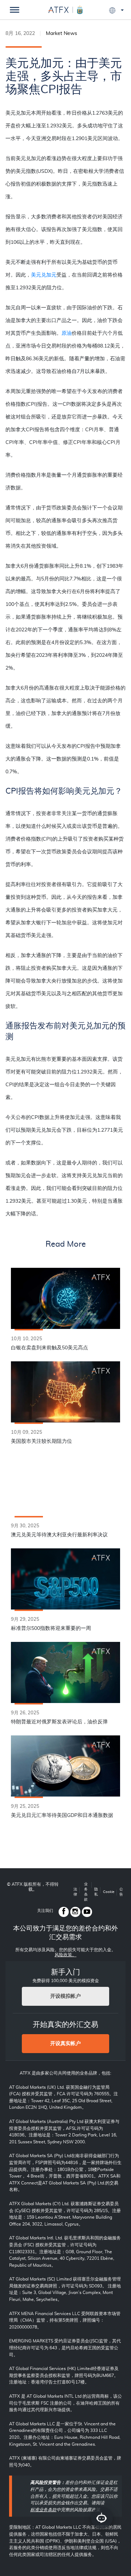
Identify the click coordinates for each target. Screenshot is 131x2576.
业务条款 (86, 1892)
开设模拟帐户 (65, 1996)
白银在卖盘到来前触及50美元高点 (49, 1348)
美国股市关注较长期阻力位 (41, 1441)
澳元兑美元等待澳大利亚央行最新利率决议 (59, 1535)
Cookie (109, 1892)
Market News (61, 33)
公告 (121, 1892)
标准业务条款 (43, 2510)
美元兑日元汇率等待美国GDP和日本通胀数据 (62, 1815)
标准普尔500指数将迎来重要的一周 (51, 1628)
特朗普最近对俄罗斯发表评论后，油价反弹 (59, 1722)
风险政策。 (65, 1955)
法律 (75, 1892)
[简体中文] (116, 10)
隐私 (96, 1892)
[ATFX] (65, 9)
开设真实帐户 (65, 2044)
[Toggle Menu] (15, 10)
